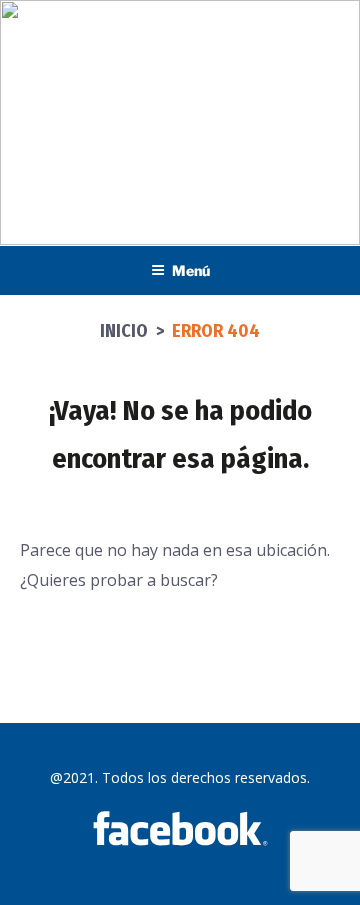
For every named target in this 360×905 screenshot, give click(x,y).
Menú (191, 270)
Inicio (124, 331)
